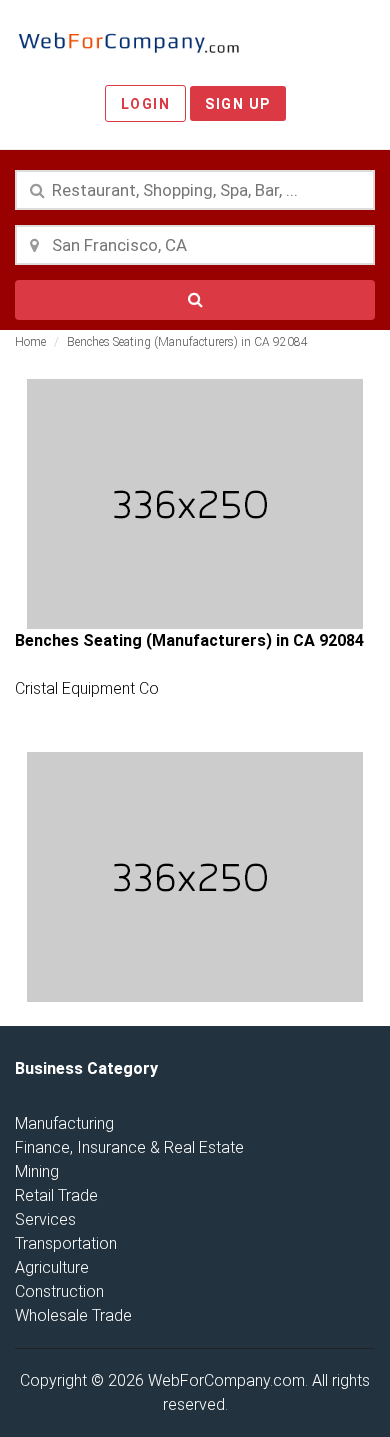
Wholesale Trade (73, 1315)
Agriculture (52, 1267)
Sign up (238, 104)
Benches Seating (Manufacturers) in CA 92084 (187, 342)
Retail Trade (56, 1195)
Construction (59, 1291)
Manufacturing (64, 1123)
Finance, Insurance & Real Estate (129, 1147)
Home (30, 342)
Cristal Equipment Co (87, 688)
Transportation (66, 1243)
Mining (37, 1171)
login (146, 104)
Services (45, 1219)
